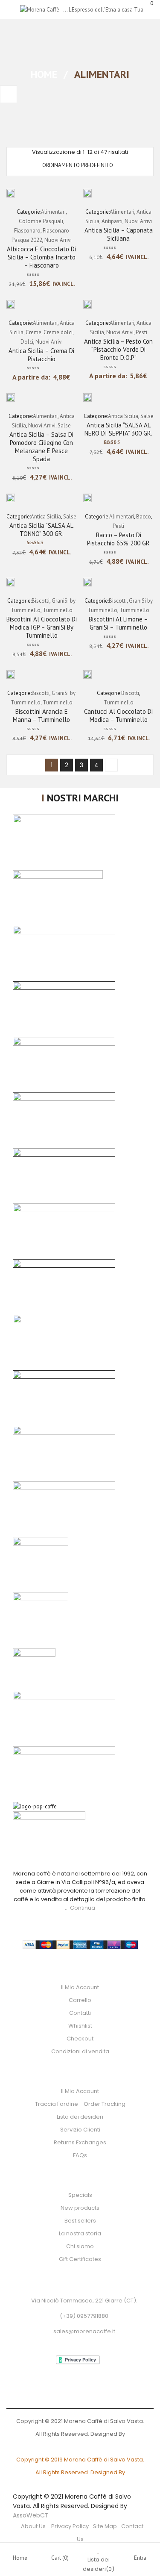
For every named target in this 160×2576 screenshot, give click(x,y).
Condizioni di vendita (80, 2051)
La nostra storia (80, 2233)
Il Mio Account (80, 1987)
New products (80, 2208)
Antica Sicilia (123, 416)
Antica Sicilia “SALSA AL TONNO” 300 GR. (41, 530)
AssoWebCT (31, 2515)
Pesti (141, 332)
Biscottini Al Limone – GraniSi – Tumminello (118, 623)
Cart (60, 2558)
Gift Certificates (80, 2259)
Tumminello (58, 610)
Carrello (80, 2000)
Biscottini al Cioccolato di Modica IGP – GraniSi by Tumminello (42, 627)
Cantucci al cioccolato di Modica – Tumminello (118, 715)
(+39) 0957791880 (84, 2316)
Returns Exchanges (80, 2142)
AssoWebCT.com (80, 2447)
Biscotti (41, 601)
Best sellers (80, 2221)
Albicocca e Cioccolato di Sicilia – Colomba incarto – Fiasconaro (41, 257)
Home (44, 74)
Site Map (105, 2526)
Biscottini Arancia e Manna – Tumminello (41, 715)
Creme (33, 332)
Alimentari (53, 212)
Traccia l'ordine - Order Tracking (80, 2104)
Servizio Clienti (80, 2130)
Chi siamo (80, 2246)
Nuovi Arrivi (58, 240)
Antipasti (112, 221)
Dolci (27, 342)
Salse (64, 425)
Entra (140, 2558)
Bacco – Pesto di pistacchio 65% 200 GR (118, 539)
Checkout (80, 2039)
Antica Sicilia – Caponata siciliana (119, 234)
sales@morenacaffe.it (84, 2331)
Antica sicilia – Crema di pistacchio (41, 355)
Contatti (80, 2013)
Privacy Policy (70, 2526)
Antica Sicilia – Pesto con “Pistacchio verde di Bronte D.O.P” (118, 349)
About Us (34, 2526)
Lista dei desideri (80, 2117)
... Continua (80, 1908)
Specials (80, 2195)
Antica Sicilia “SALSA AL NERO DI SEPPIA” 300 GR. (118, 429)
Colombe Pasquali (41, 221)
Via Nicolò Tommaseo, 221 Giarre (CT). (84, 2301)
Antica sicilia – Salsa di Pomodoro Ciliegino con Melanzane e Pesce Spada (41, 447)
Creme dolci (58, 332)
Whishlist (80, 2026)
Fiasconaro (27, 231)
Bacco (144, 517)
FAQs (80, 2155)
